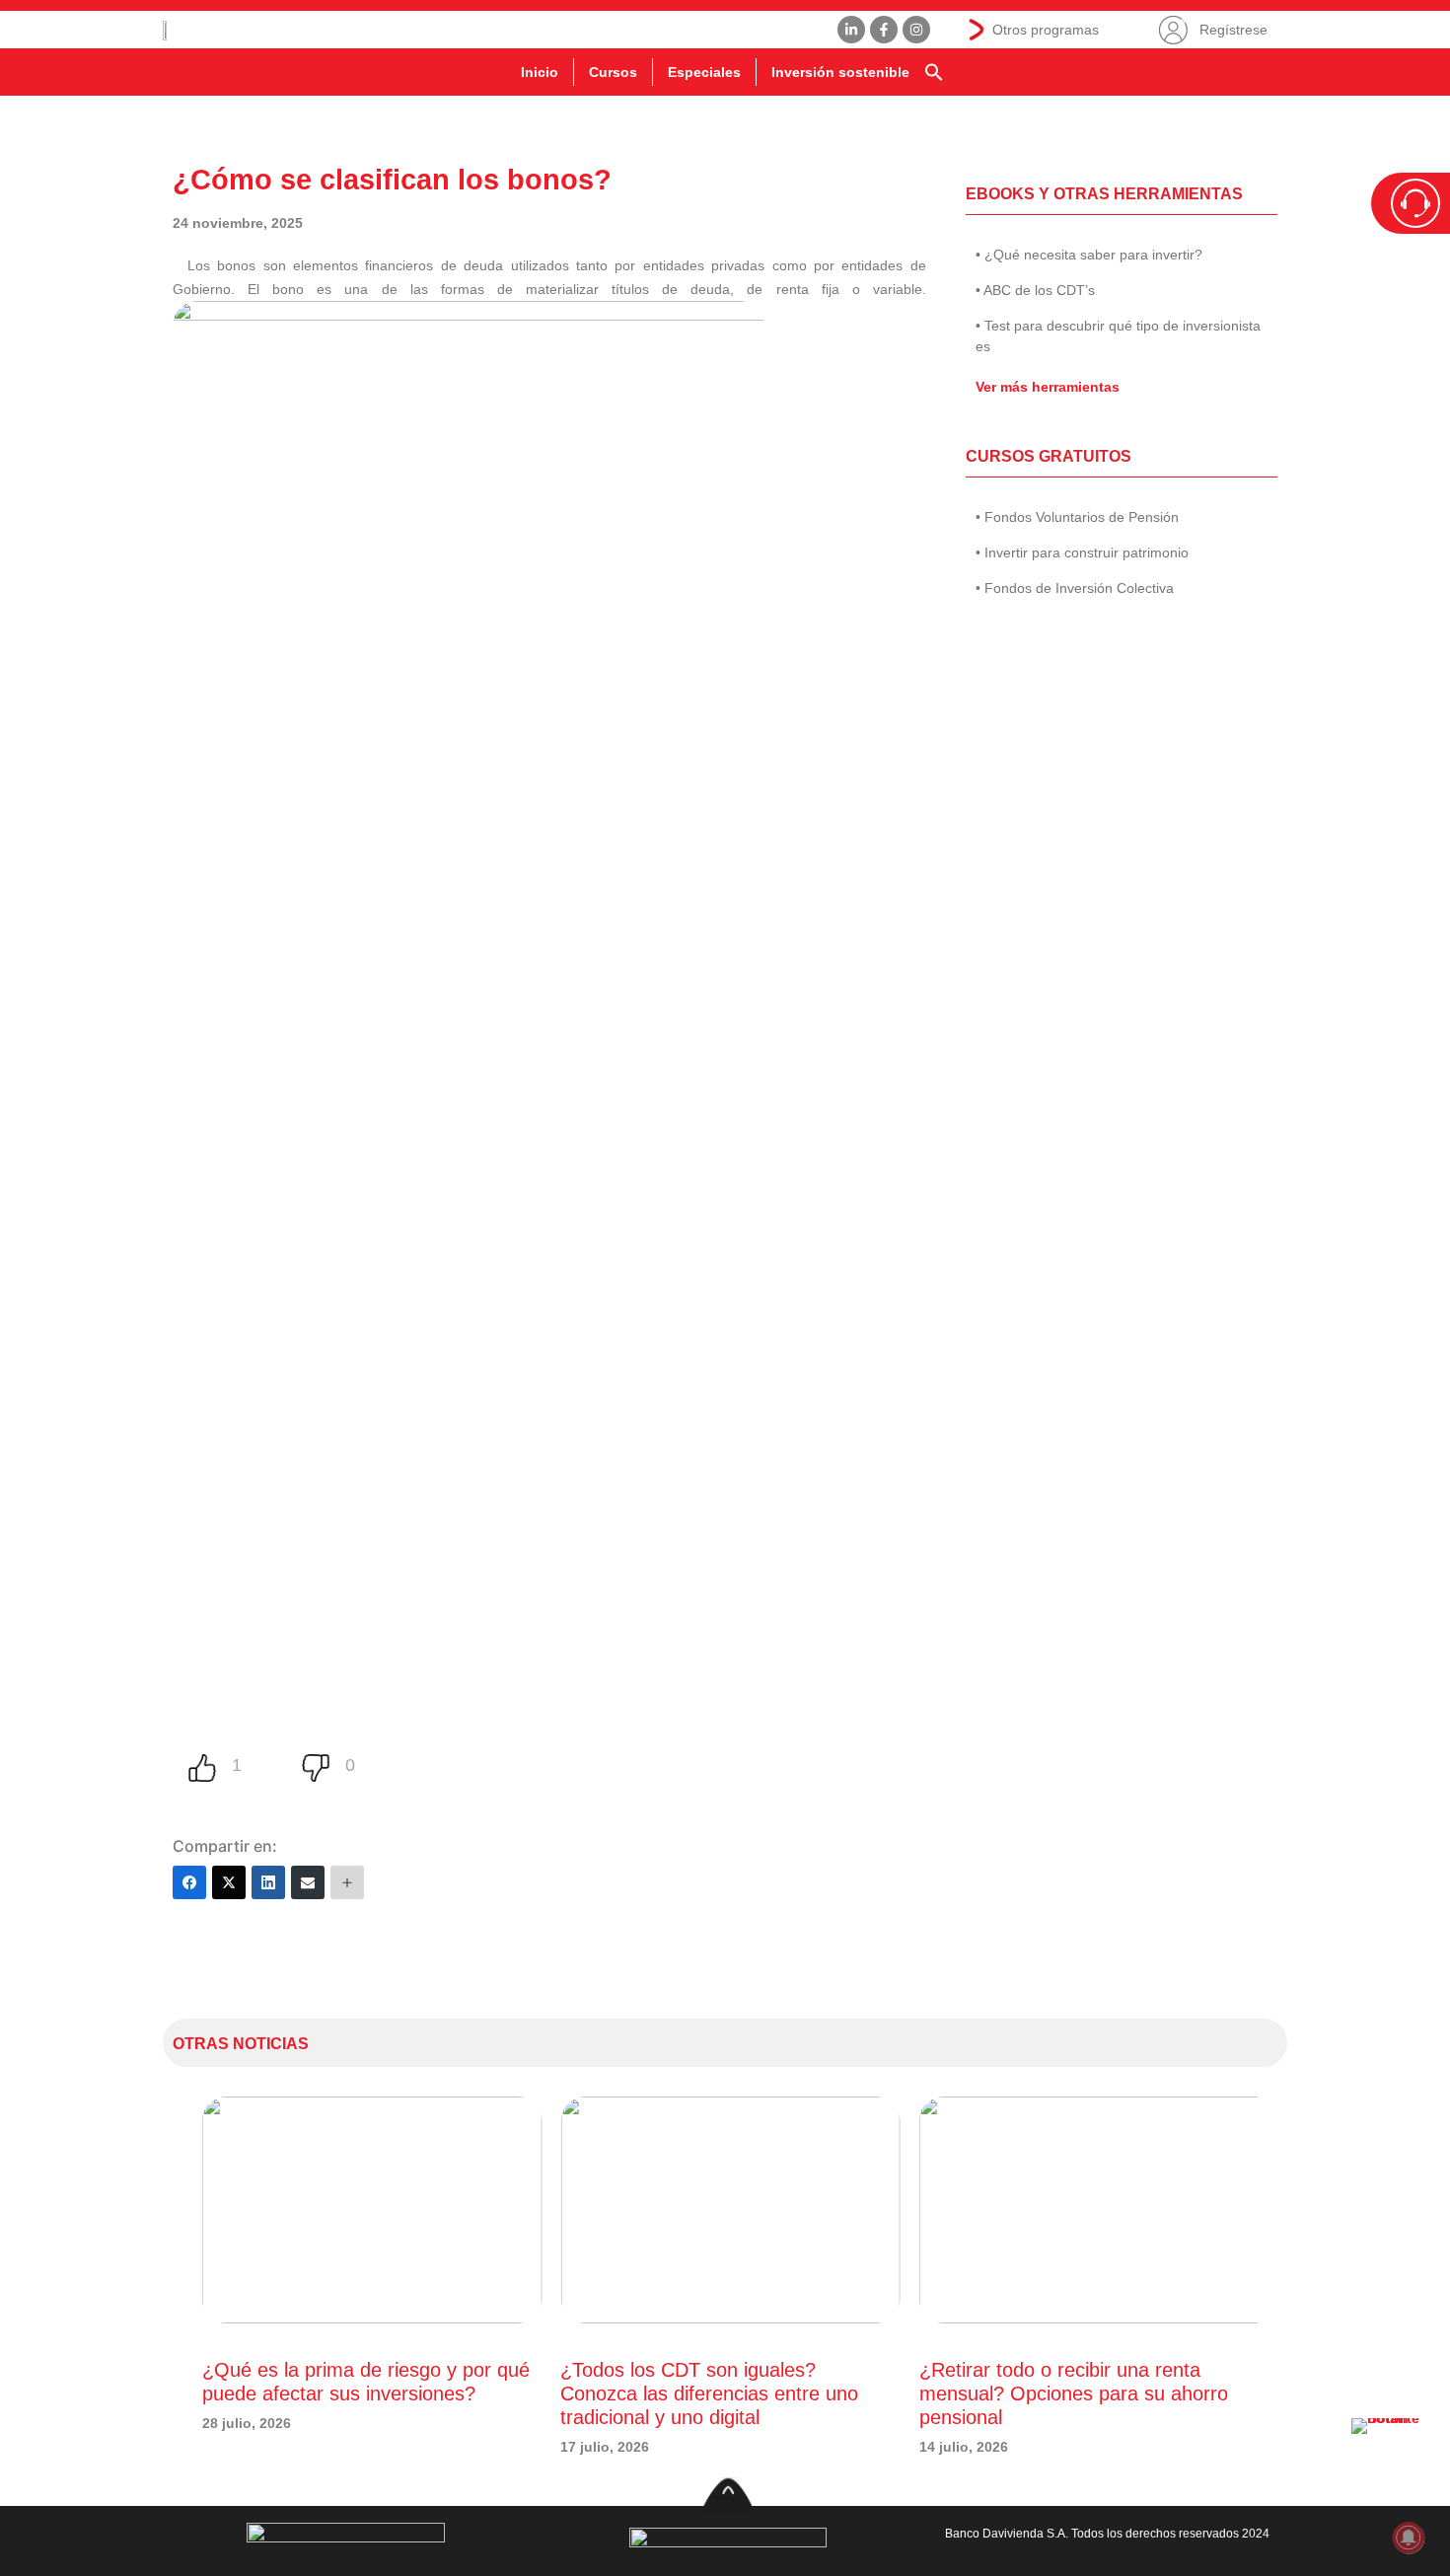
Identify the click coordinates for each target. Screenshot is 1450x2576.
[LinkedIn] (268, 1882)
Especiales (704, 72)
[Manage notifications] (1409, 2538)
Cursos (613, 72)
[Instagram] (916, 30)
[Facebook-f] (884, 30)
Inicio (540, 72)
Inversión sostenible (840, 72)
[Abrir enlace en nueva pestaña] (1391, 2458)
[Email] (308, 1882)
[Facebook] (189, 1882)
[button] (934, 72)
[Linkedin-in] (851, 30)
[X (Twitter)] (229, 1882)
